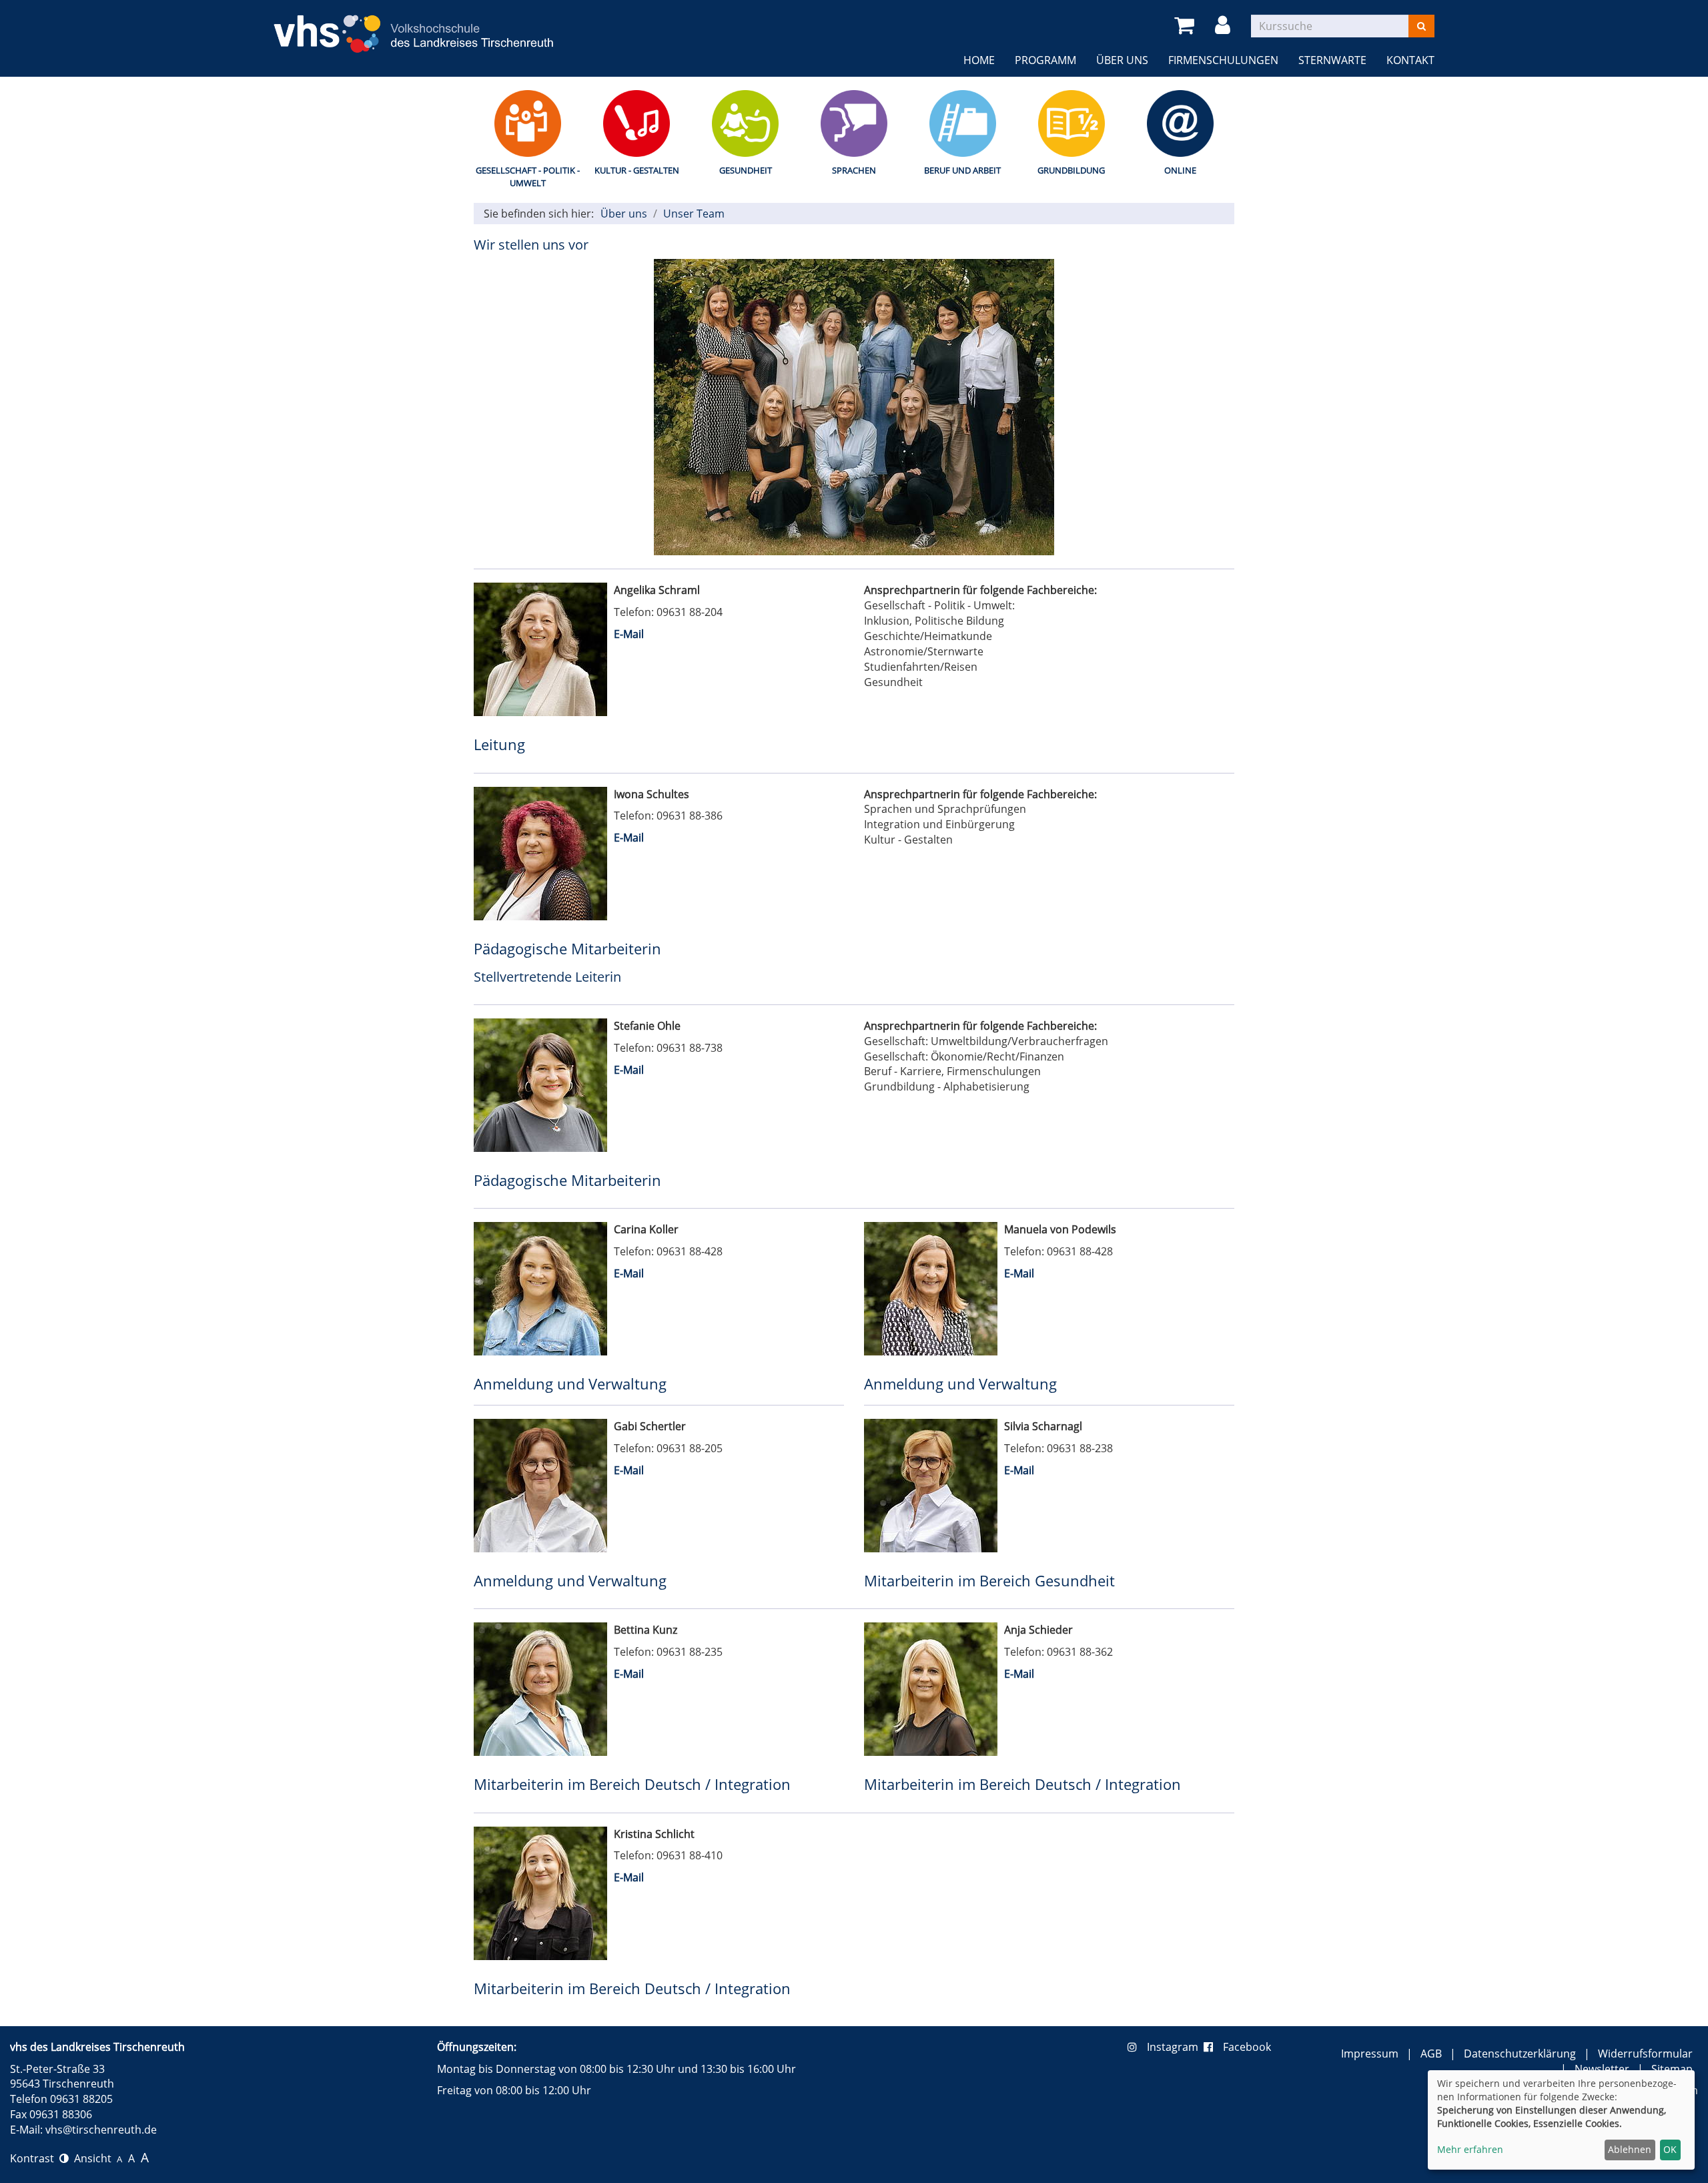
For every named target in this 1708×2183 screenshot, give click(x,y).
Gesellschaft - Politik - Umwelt (528, 177)
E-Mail (629, 634)
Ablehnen (1630, 2149)
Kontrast (35, 2158)
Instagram (1175, 2047)
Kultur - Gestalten (637, 170)
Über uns (1122, 60)
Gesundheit (746, 170)
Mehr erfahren (1470, 2149)
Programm (1045, 60)
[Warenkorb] (1187, 26)
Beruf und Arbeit (962, 170)
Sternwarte (1332, 60)
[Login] (1225, 26)
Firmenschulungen (1223, 60)
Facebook (1247, 2047)
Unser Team (694, 214)
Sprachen (854, 170)
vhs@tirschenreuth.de (101, 2130)
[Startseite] (414, 26)
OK (1670, 2149)
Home (979, 60)
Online (1180, 170)
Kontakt (1410, 60)
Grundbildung (1071, 170)
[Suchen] (1421, 26)
